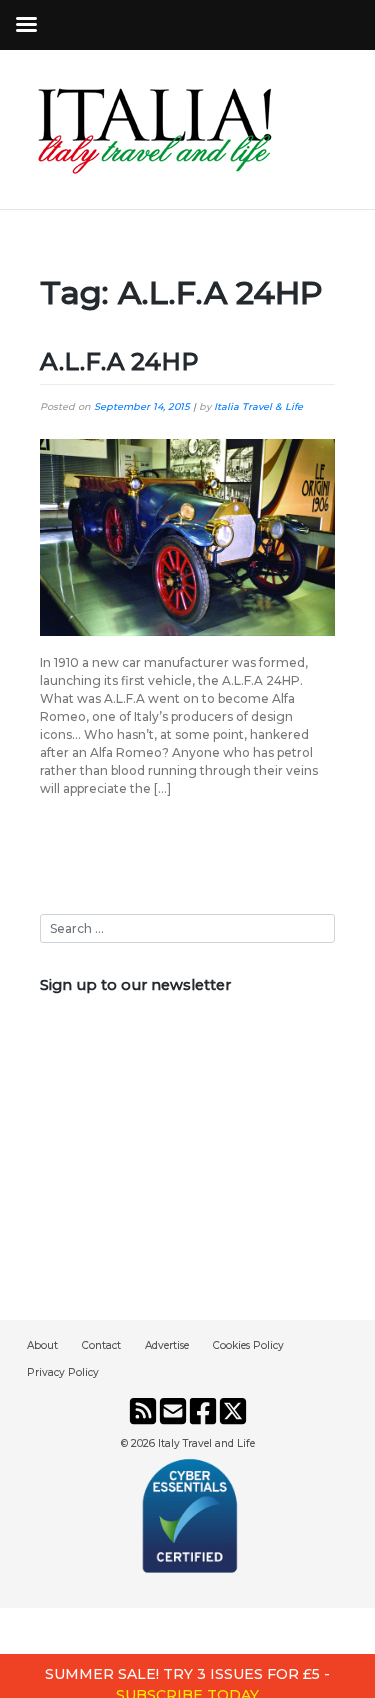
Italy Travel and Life (206, 1443)
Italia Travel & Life (258, 406)
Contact (101, 1345)
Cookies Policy (248, 1345)
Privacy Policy (63, 1372)
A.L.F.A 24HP (119, 361)
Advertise (167, 1345)
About (42, 1345)
